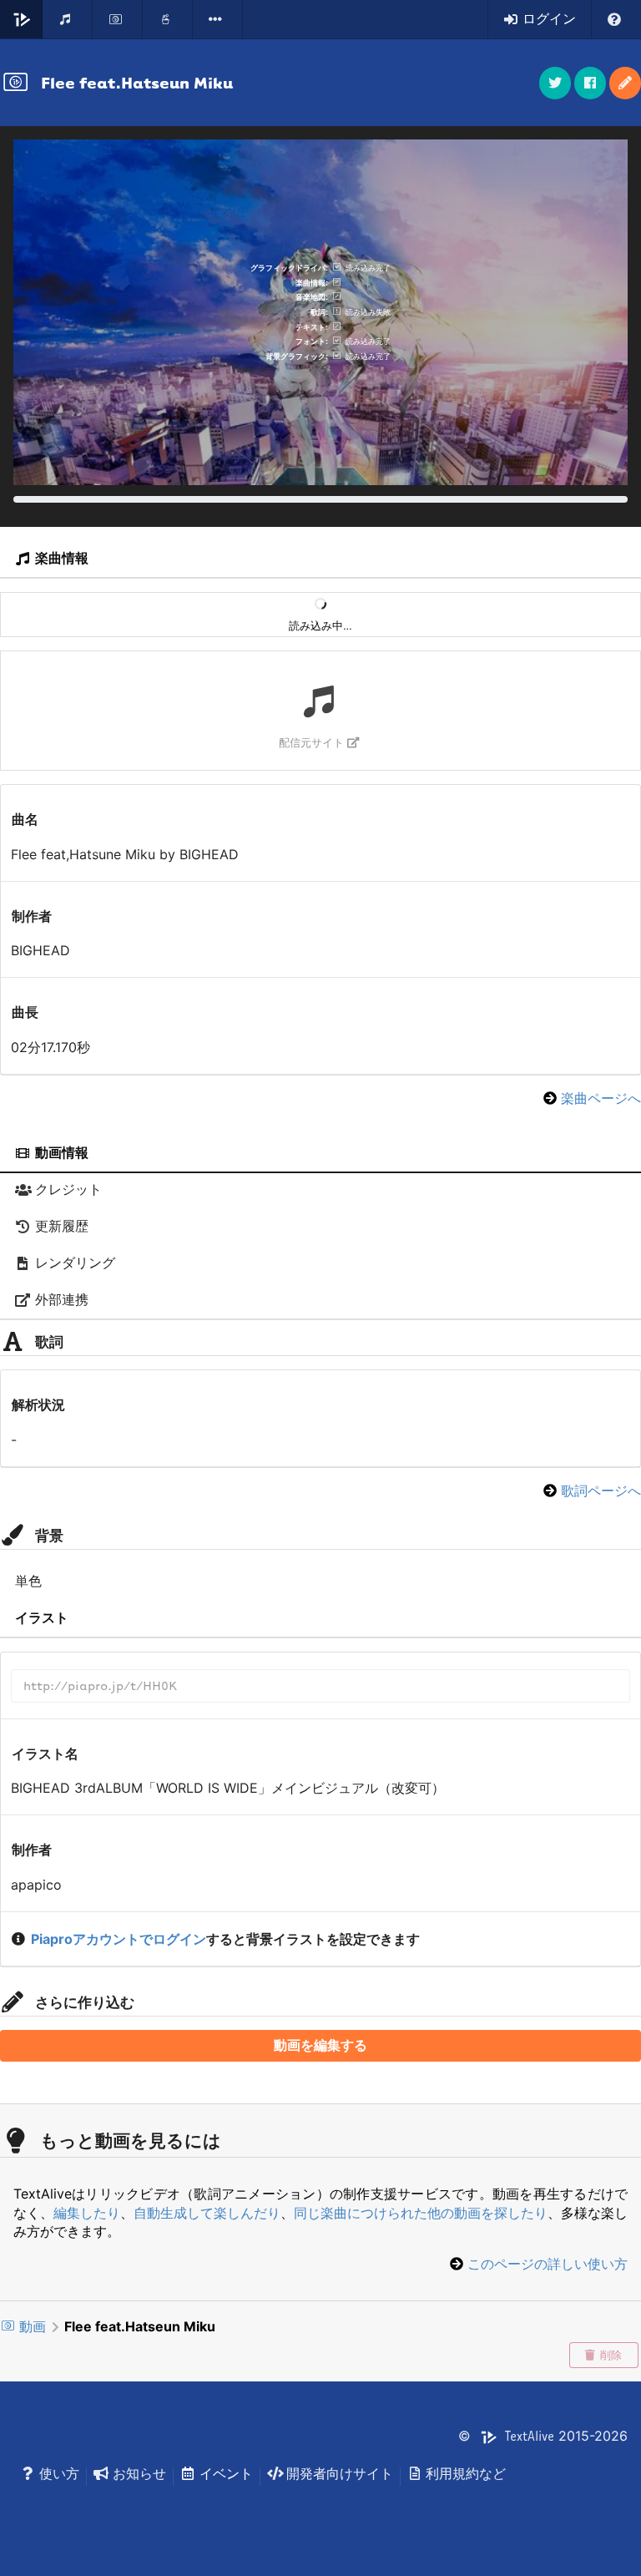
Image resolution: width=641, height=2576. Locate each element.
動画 (33, 2326)
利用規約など (466, 2473)
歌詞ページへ (601, 1490)
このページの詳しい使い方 (548, 2264)
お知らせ (139, 2473)
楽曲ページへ (601, 1098)
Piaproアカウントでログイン (119, 1939)
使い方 (59, 2473)
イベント (226, 2473)
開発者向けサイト (340, 2473)
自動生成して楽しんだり (207, 2213)
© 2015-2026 (543, 2436)
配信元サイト (311, 743)
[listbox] (218, 19)
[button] (625, 83)
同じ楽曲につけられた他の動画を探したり (421, 2213)
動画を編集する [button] (320, 2045)
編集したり (87, 2213)
